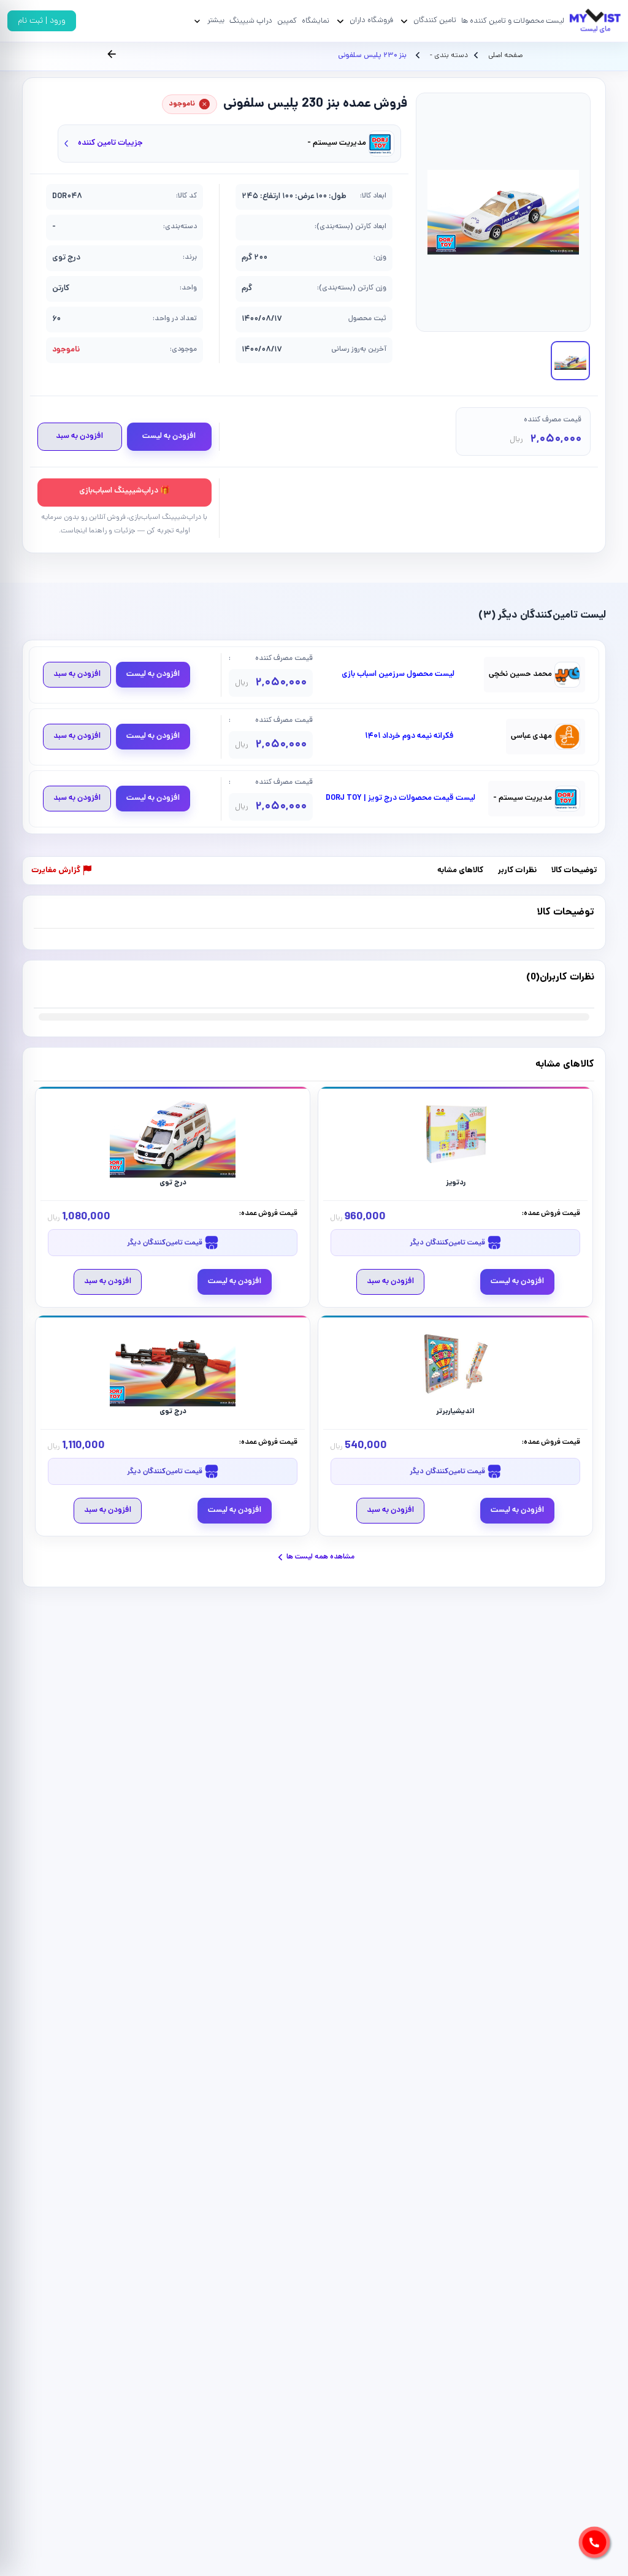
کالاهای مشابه (460, 871)
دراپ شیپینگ (251, 21)
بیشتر (216, 21)
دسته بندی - (448, 56)
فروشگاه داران (371, 21)
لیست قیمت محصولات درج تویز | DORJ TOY (400, 799)
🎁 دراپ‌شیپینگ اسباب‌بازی (124, 491)
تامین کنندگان (435, 21)
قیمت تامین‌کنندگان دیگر (448, 1243)
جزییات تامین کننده (110, 143)
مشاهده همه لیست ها (320, 1557)
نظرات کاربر (517, 871)
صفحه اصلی (505, 56)
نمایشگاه (316, 21)
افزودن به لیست (169, 436)
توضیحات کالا (574, 871)
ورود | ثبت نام (42, 21)
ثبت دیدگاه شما (58, 985)
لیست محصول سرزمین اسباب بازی (398, 675)
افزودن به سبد (79, 436)
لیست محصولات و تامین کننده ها (513, 21)
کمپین (287, 21)
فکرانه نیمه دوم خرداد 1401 (409, 737)
